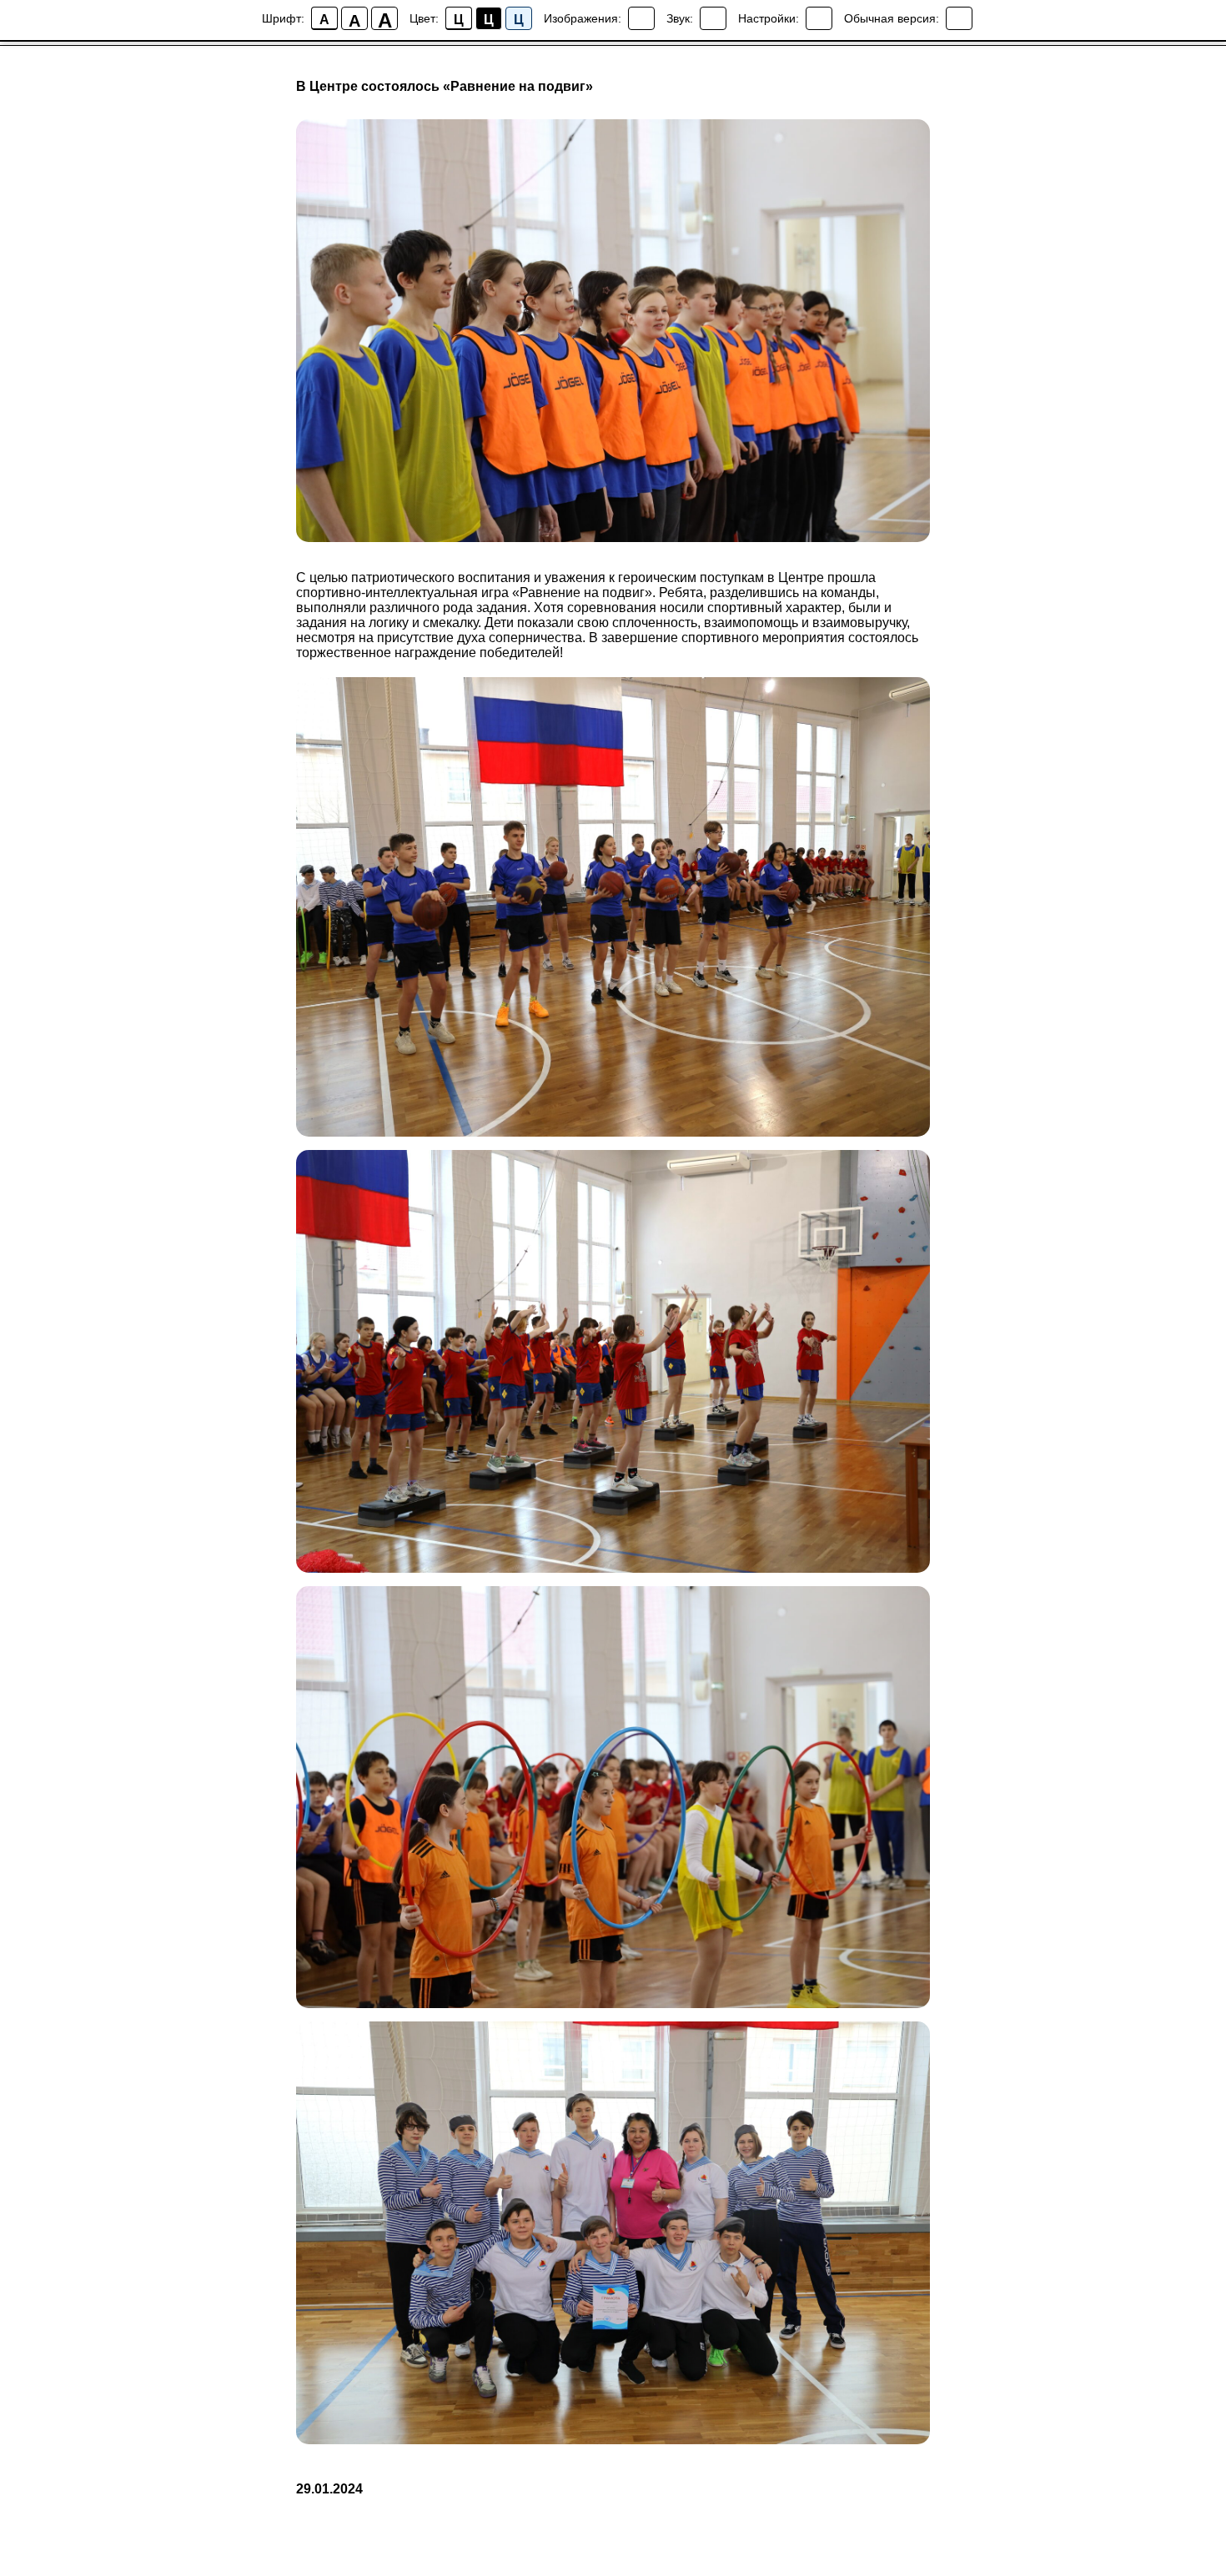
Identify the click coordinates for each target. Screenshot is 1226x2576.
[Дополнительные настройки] (819, 18)
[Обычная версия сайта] (959, 18)
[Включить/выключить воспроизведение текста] (713, 18)
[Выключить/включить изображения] (641, 18)
